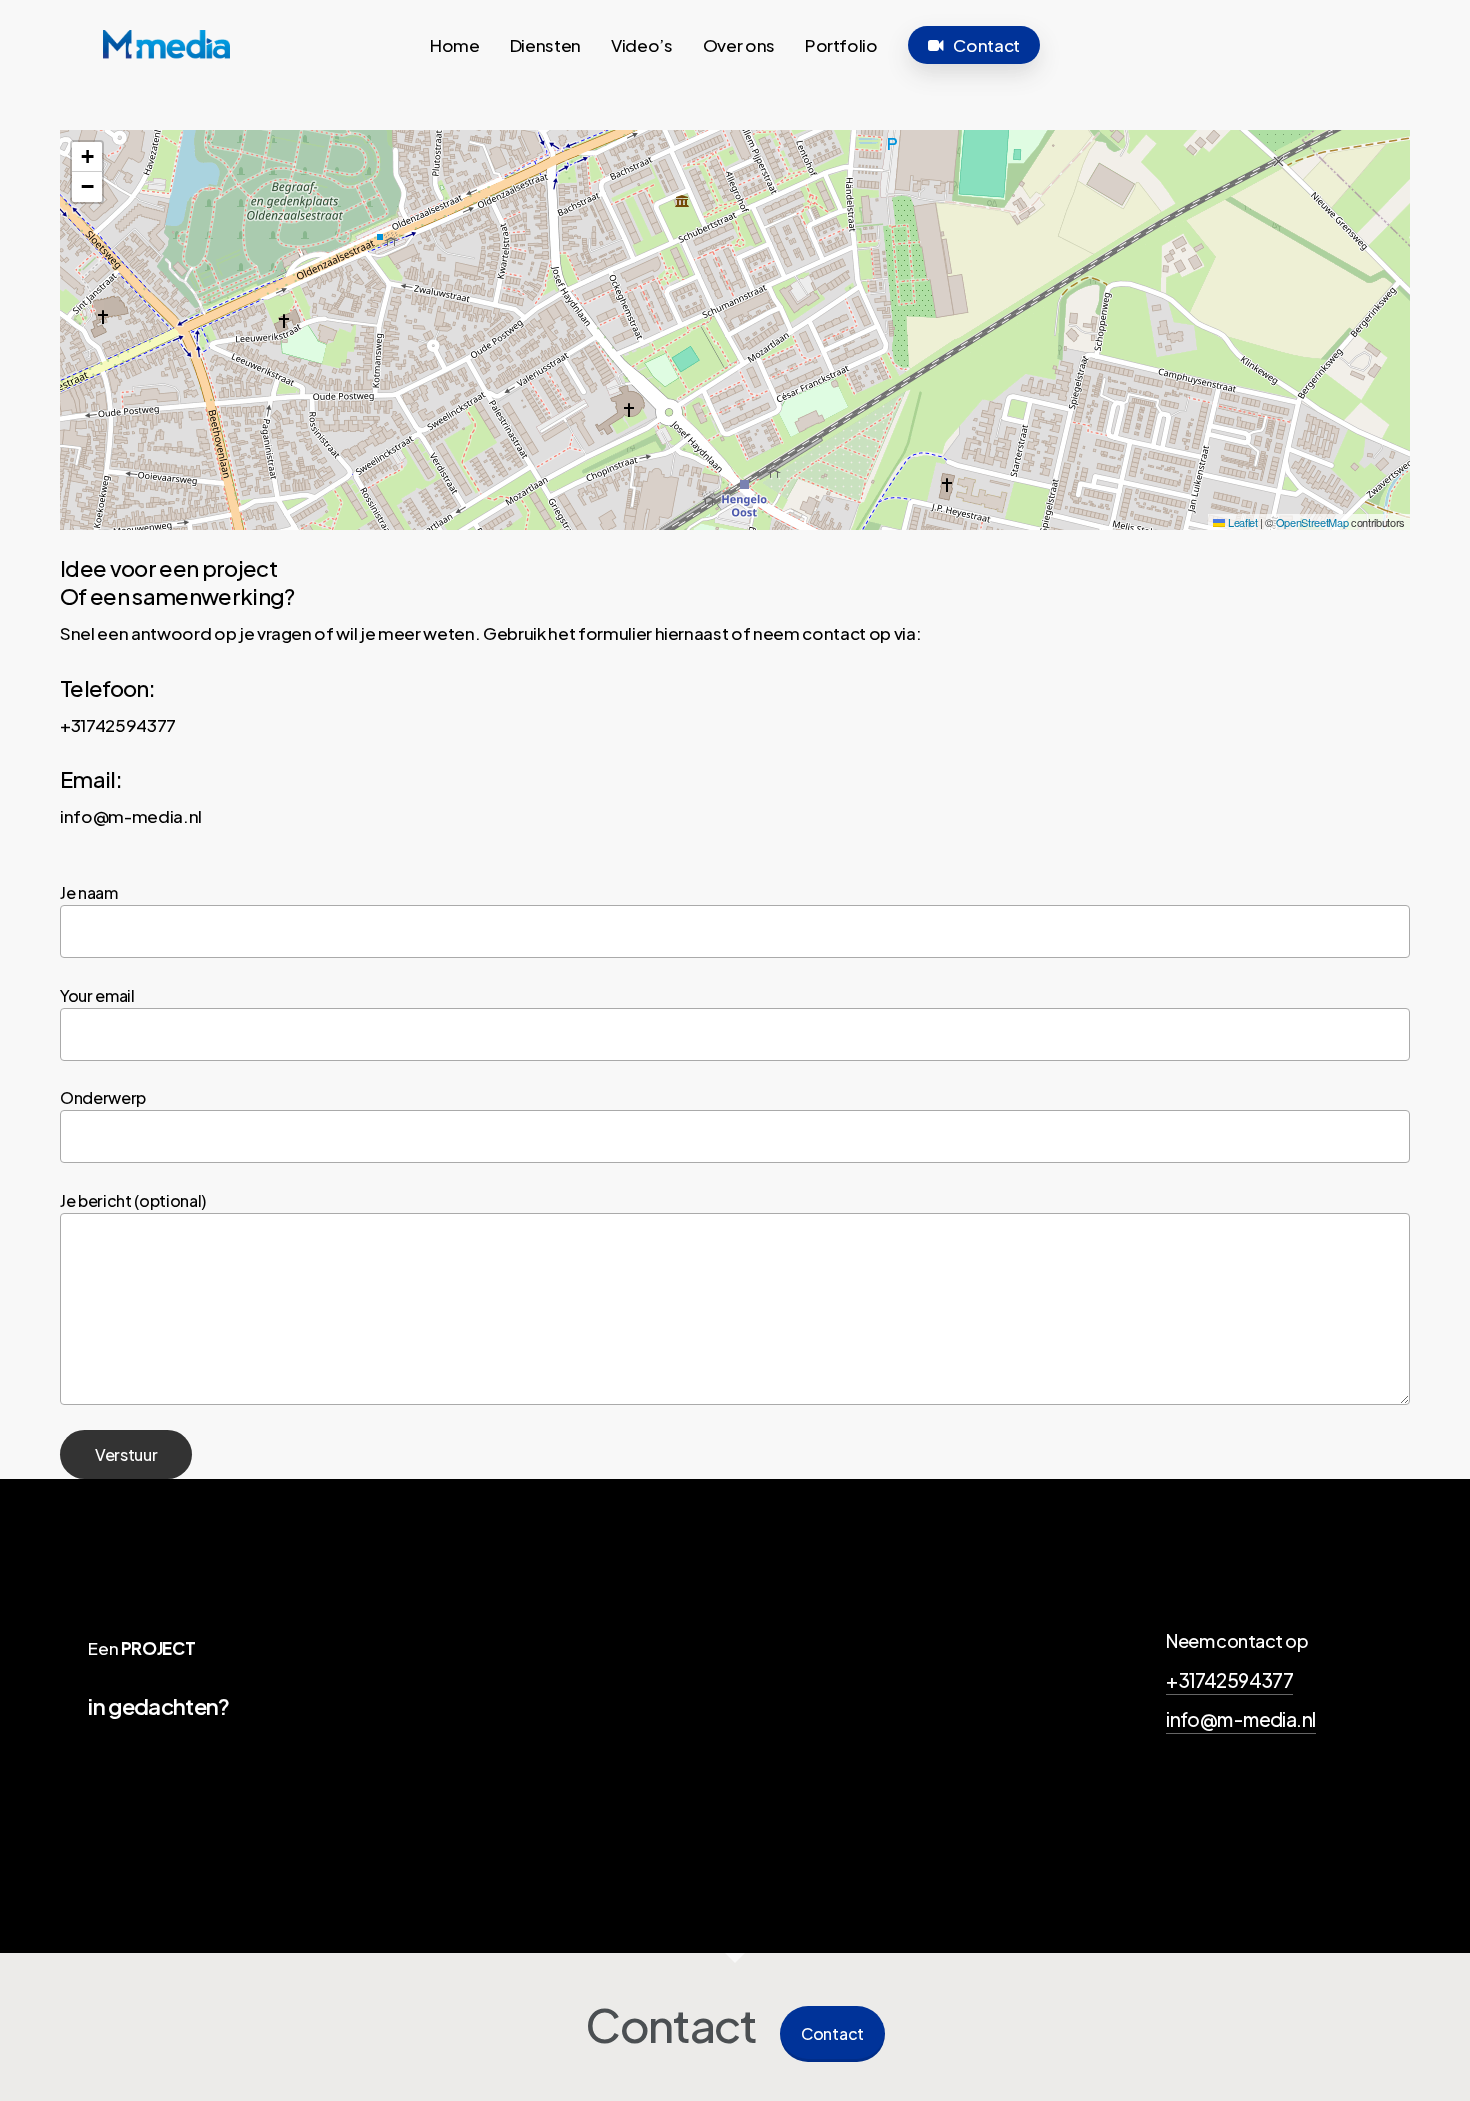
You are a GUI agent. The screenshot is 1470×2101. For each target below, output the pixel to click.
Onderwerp (103, 1097)
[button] (87, 157)
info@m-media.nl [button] (1240, 1719)
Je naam (89, 892)
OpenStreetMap (1312, 522)
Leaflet (1241, 522)
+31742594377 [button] (1229, 1680)
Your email (97, 995)
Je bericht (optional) (133, 1200)
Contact (832, 2033)
